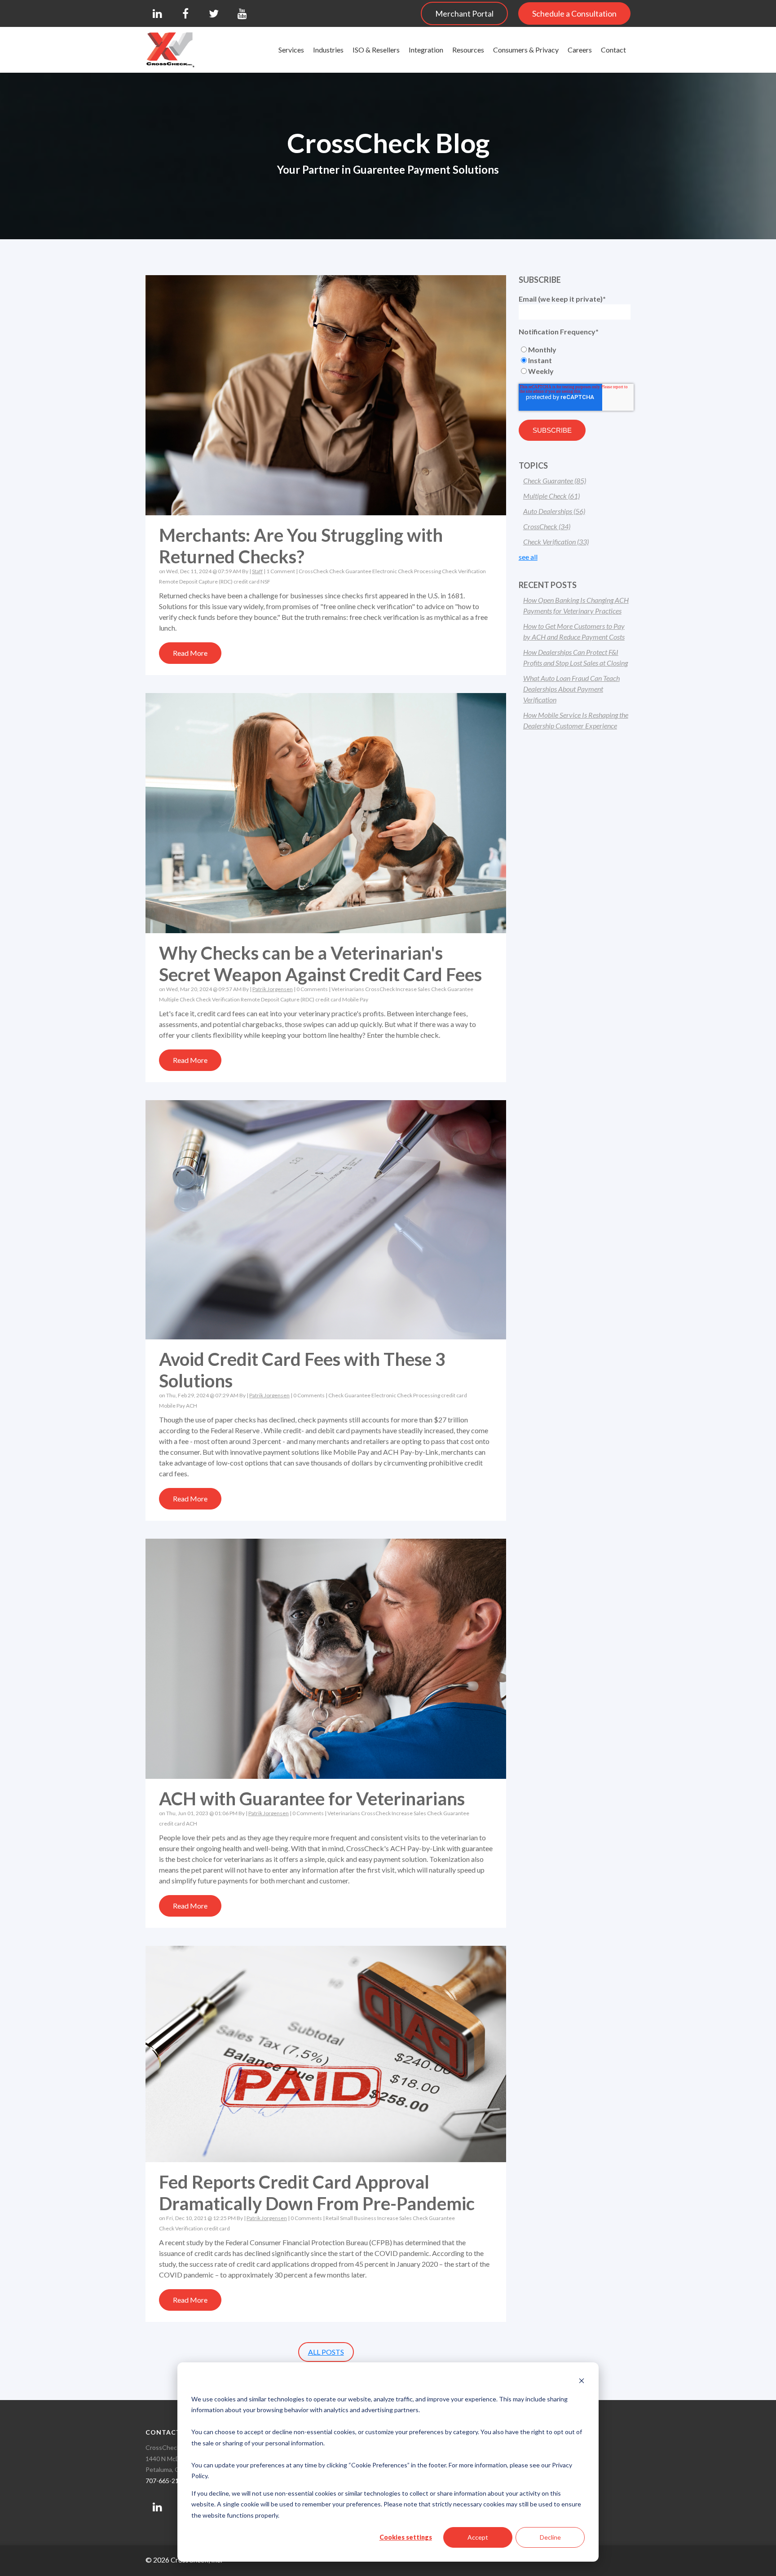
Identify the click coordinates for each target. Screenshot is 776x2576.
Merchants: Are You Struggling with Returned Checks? (301, 546)
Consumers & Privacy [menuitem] (526, 50)
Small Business (358, 2218)
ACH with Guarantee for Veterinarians (312, 1799)
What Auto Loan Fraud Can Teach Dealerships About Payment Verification (571, 689)
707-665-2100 (166, 2481)
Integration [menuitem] (426, 50)
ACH (192, 1406)
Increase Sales (413, 989)
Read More (190, 653)
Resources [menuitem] (468, 50)
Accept (478, 2537)
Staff (257, 571)
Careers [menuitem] (580, 50)
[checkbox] (575, 360)
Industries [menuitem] (328, 50)
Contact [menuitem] (613, 50)
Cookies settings (406, 2537)
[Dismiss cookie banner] (582, 2382)
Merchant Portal (464, 13)
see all (528, 557)
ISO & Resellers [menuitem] (376, 50)
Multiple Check (177, 999)
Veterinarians (348, 989)
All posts (326, 2352)
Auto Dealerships (554, 511)
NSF (265, 581)
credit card (247, 581)
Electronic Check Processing (407, 571)
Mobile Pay (355, 999)
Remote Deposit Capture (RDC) (196, 581)
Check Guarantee (350, 571)
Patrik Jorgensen (273, 989)
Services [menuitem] (291, 50)
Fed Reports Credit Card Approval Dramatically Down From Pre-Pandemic (317, 2193)
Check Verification (464, 571)
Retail (332, 2218)
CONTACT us (169, 2432)
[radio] (575, 350)
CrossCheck (313, 571)
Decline (550, 2537)
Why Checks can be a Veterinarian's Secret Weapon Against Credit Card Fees (320, 964)
